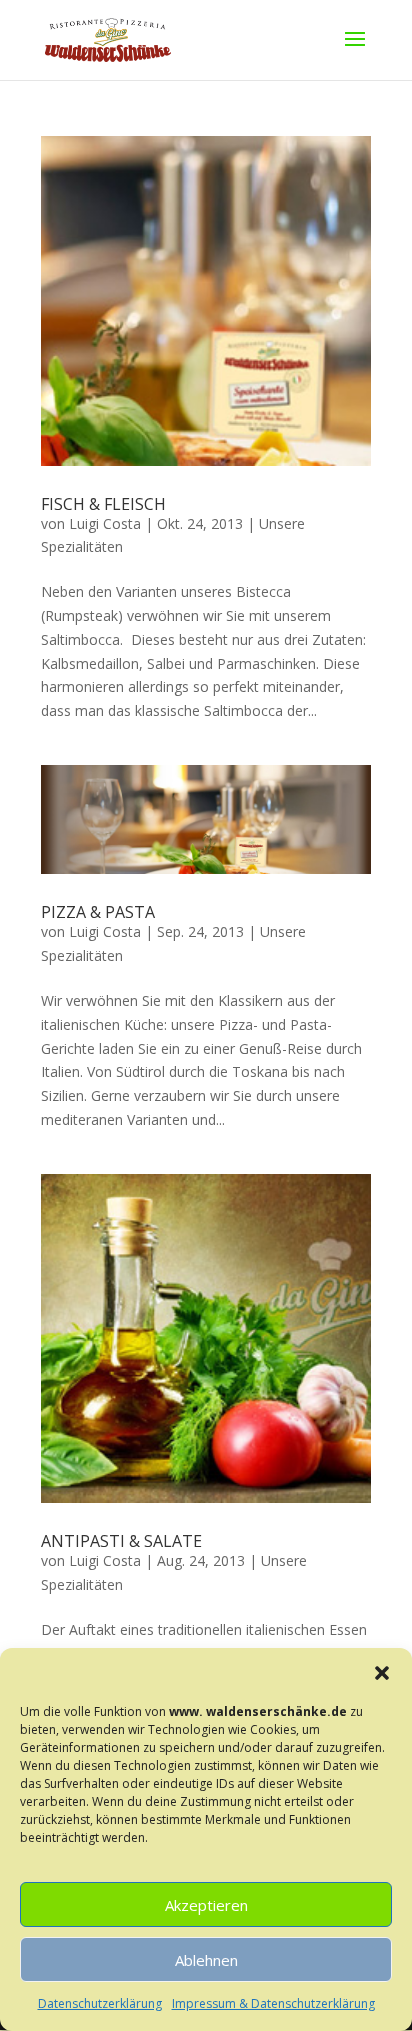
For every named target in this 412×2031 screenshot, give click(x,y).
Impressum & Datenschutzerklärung (273, 2003)
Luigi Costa (105, 523)
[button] (382, 1673)
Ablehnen (206, 1960)
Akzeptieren (206, 1905)
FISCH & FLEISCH (103, 504)
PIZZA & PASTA (98, 912)
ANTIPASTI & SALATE (121, 1541)
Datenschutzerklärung (100, 2003)
